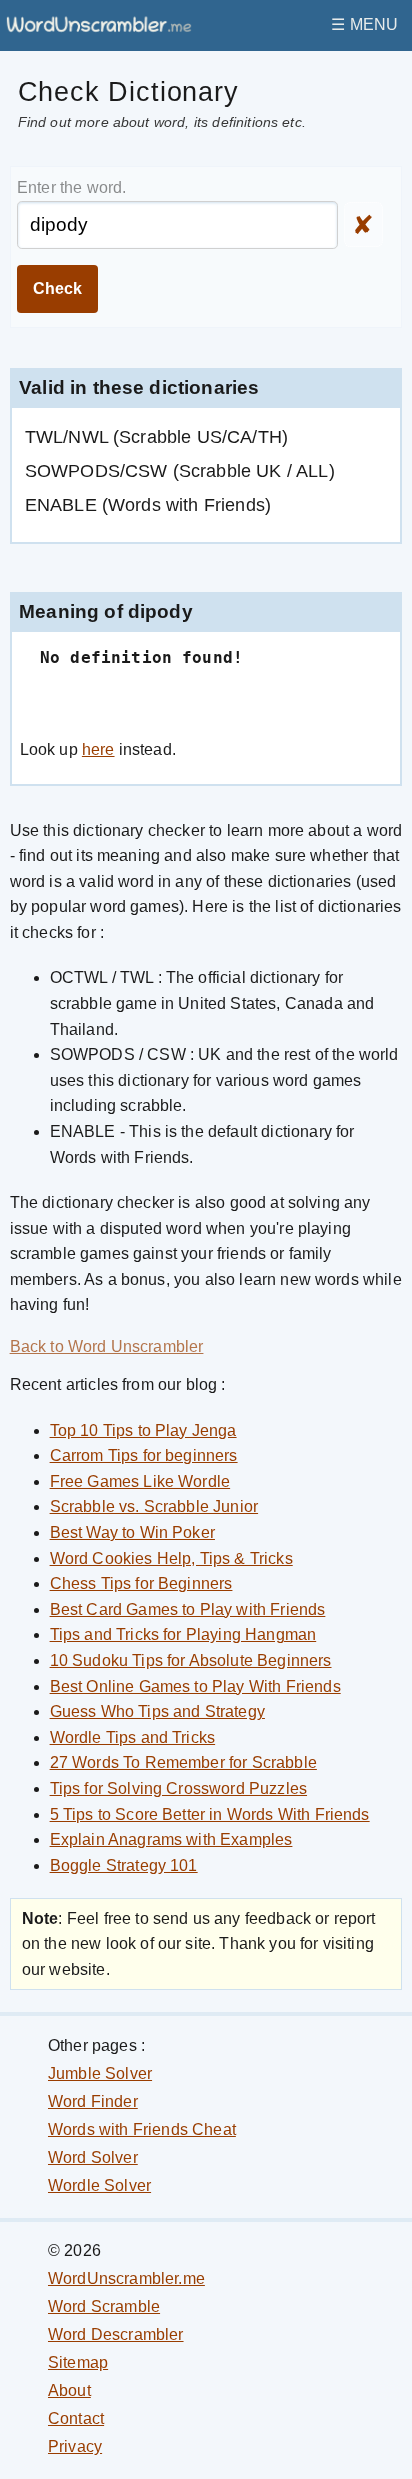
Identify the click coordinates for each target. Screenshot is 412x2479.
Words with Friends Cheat (142, 2129)
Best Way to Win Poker (132, 1532)
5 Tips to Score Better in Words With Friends (210, 1814)
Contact (76, 2418)
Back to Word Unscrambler (107, 1346)
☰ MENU (364, 24)
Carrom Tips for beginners (144, 1455)
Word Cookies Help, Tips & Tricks (171, 1558)
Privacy (75, 2446)
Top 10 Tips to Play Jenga (143, 1430)
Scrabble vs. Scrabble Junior (154, 1506)
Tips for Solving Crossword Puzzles (178, 1788)
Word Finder (93, 2101)
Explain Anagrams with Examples (171, 1839)
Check (57, 288)
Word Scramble (104, 2306)
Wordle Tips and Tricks (133, 1737)
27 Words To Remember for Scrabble (183, 1762)
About (69, 2390)
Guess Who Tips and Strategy (157, 1711)
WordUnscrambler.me (126, 2278)
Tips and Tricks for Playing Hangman (183, 1634)
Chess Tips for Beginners (141, 1583)
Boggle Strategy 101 (124, 1865)
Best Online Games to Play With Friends (195, 1686)
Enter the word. (71, 187)
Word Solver (93, 2157)
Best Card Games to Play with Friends (188, 1609)
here (98, 749)
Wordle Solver (99, 2185)
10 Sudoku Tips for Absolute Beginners (191, 1660)
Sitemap (78, 2362)
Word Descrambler (116, 2334)
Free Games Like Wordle (140, 1481)
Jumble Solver (100, 2073)
